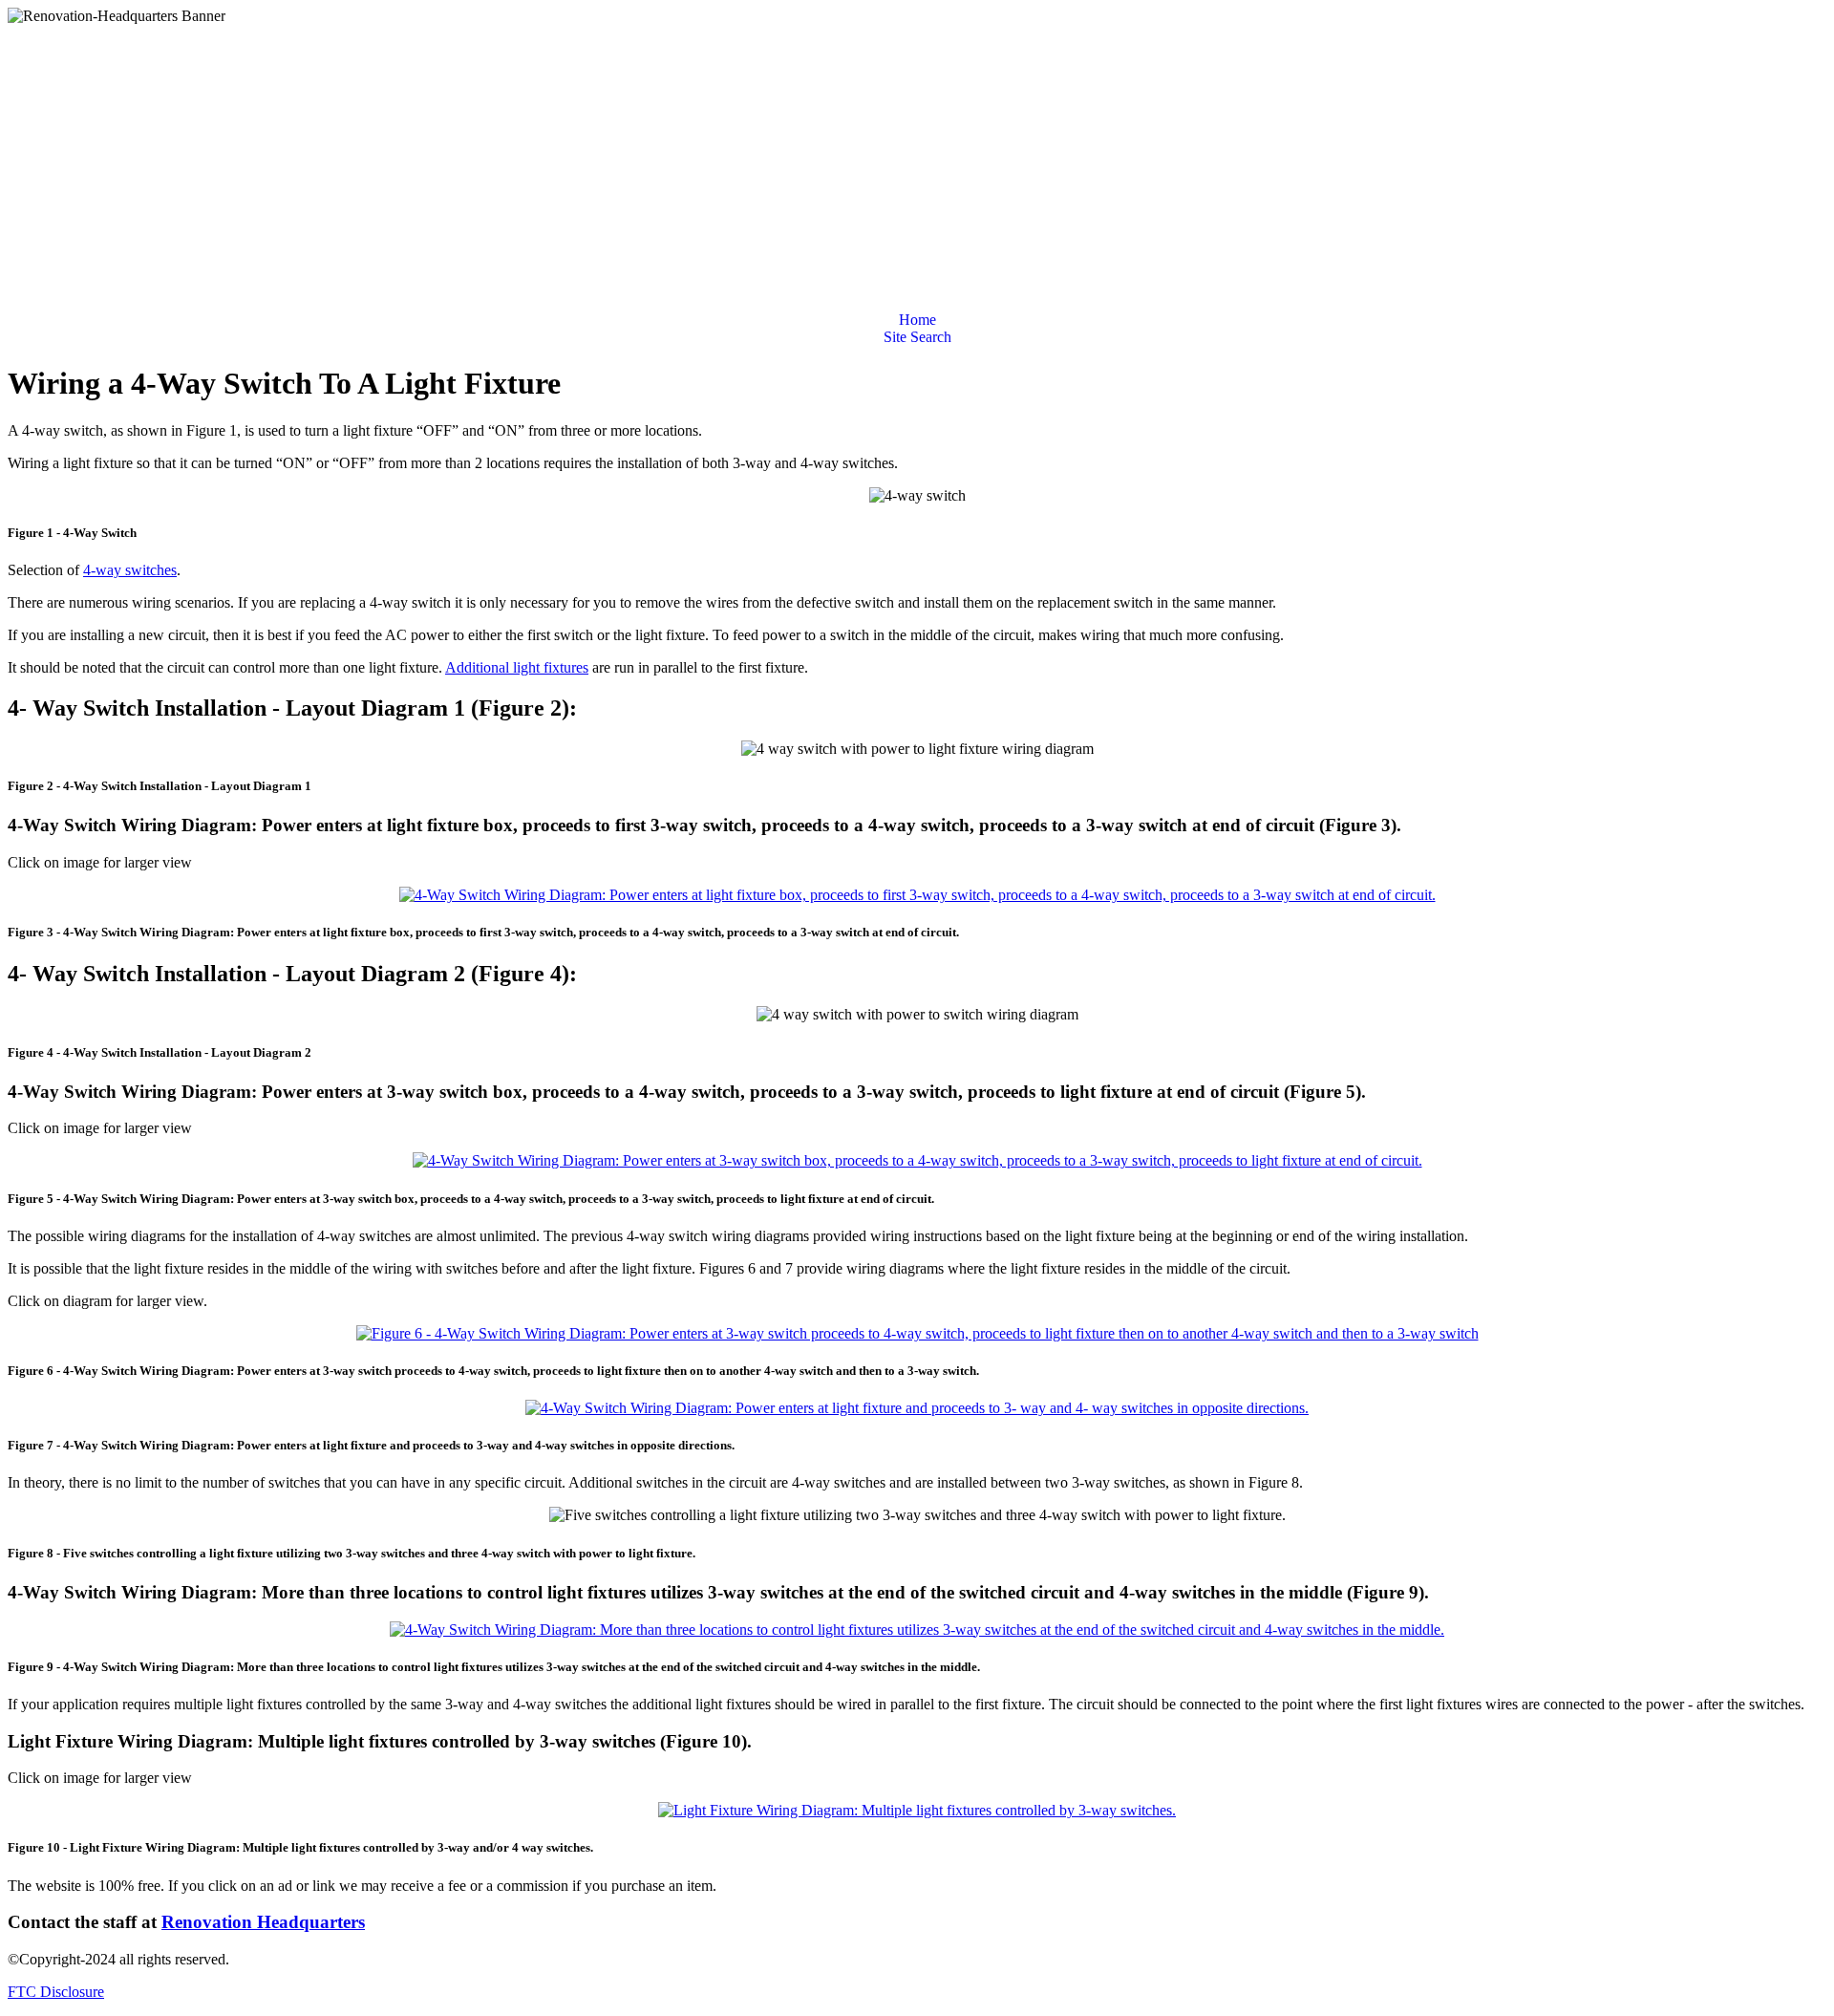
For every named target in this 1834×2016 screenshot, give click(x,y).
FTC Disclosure (56, 1992)
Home (917, 320)
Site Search (917, 337)
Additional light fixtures (517, 667)
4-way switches (130, 570)
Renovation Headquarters (263, 1922)
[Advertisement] (917, 168)
